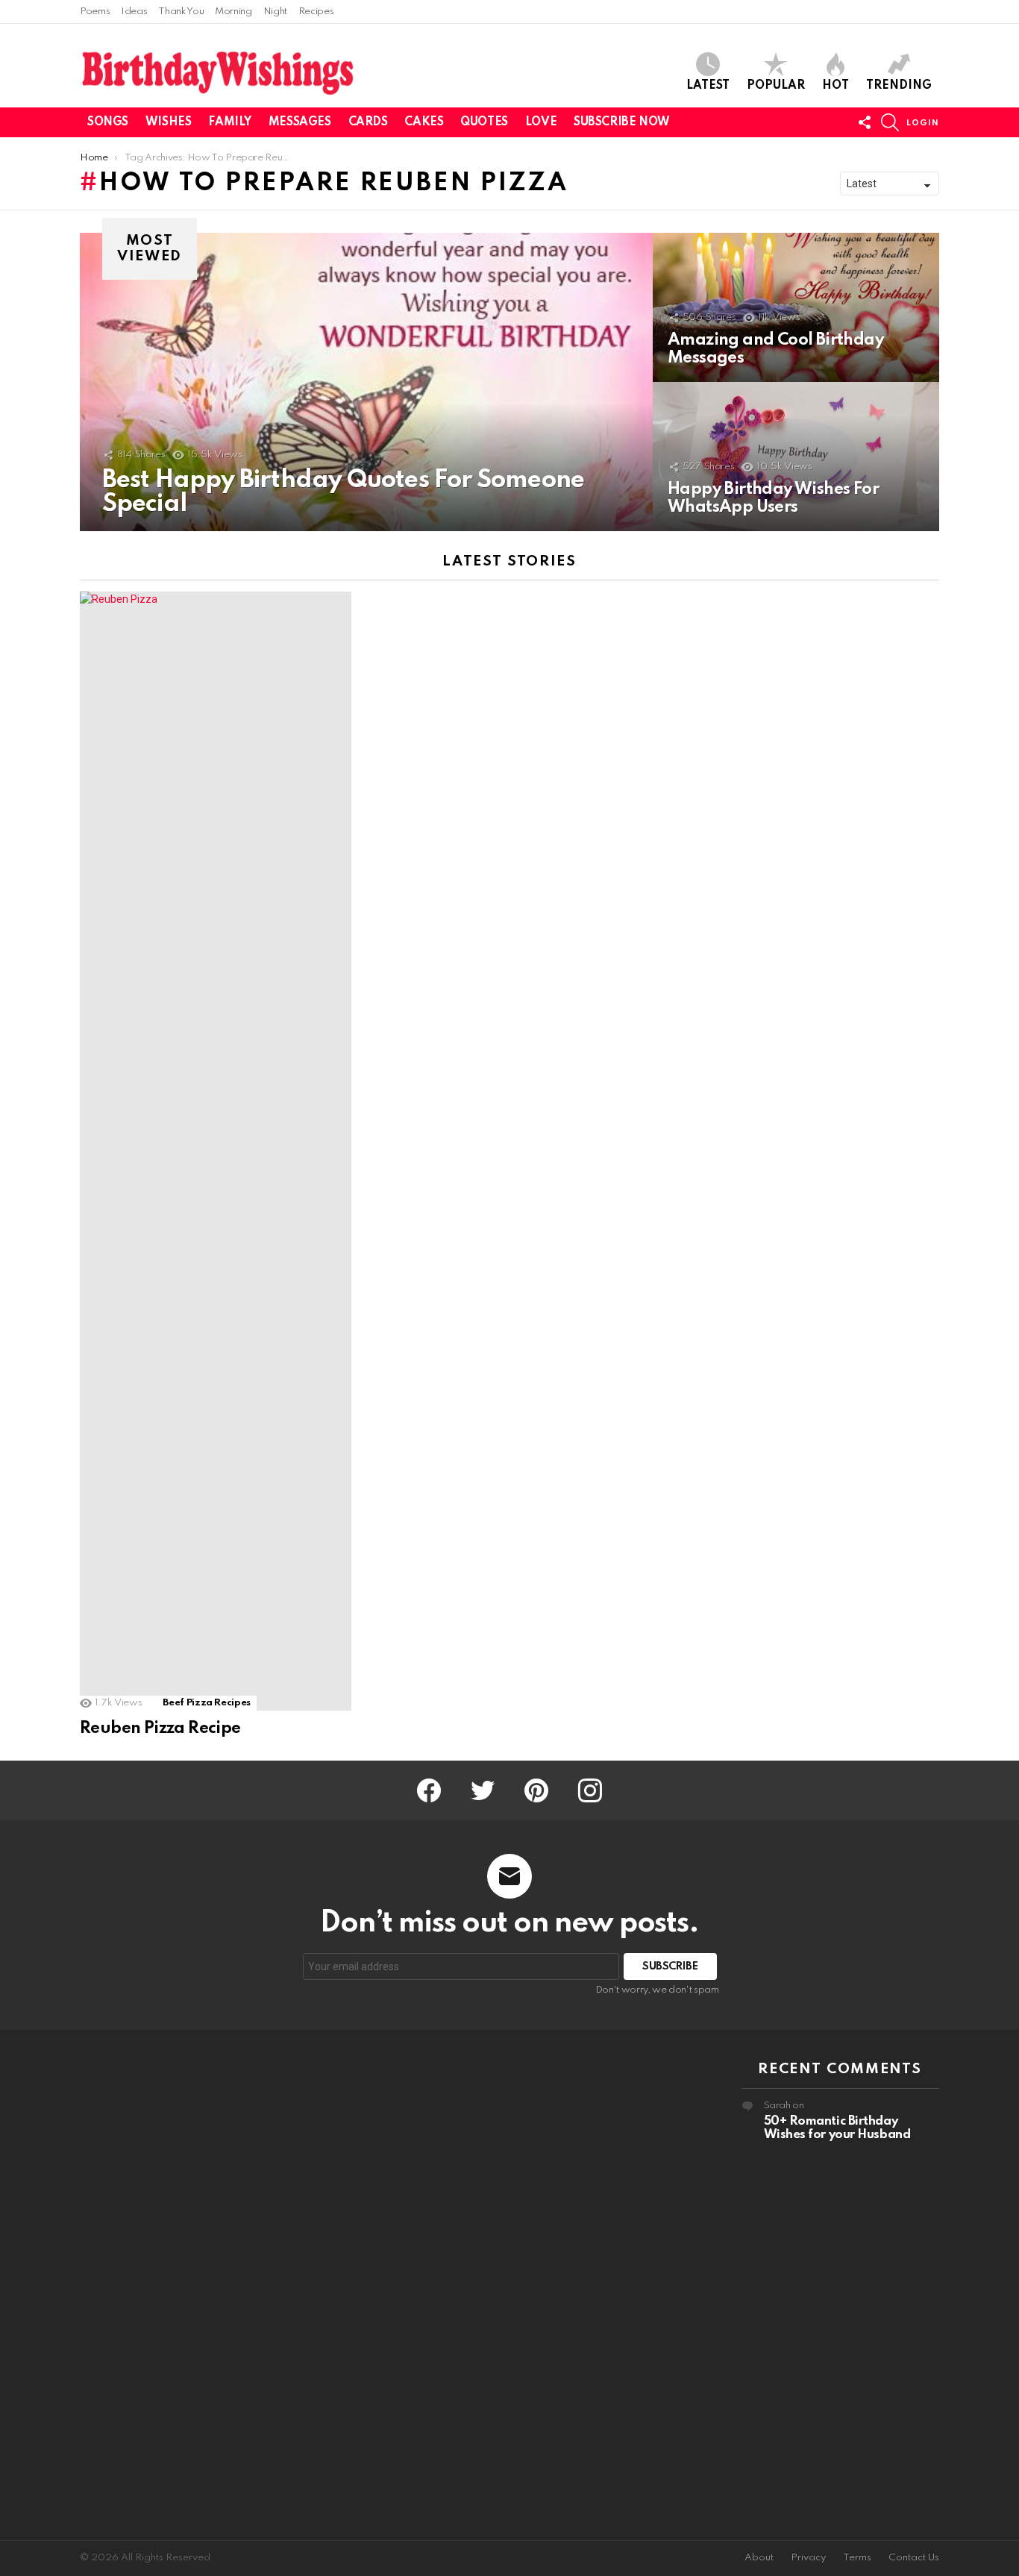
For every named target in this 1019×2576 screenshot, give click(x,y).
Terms (857, 2558)
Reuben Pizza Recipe (160, 1729)
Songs (108, 122)
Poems (95, 12)
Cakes (424, 122)
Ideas (134, 12)
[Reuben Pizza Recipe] (216, 1151)
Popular (776, 86)
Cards (368, 122)
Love (541, 122)
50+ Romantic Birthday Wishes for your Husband (837, 2128)
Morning (233, 12)
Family (229, 122)
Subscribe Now (622, 122)
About (759, 2558)
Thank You (181, 12)
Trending (899, 86)
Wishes (168, 122)
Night (275, 12)
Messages (300, 122)
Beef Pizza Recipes (207, 1703)
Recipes (316, 12)
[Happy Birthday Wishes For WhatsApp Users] (796, 457)
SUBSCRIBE (670, 1967)
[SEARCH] (890, 122)
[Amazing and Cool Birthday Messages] (796, 307)
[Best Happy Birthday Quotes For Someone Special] (366, 382)
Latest (708, 86)
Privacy (808, 2558)
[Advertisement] (179, 2285)
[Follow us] (865, 122)
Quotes (484, 122)
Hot (835, 86)
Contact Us (914, 2558)
